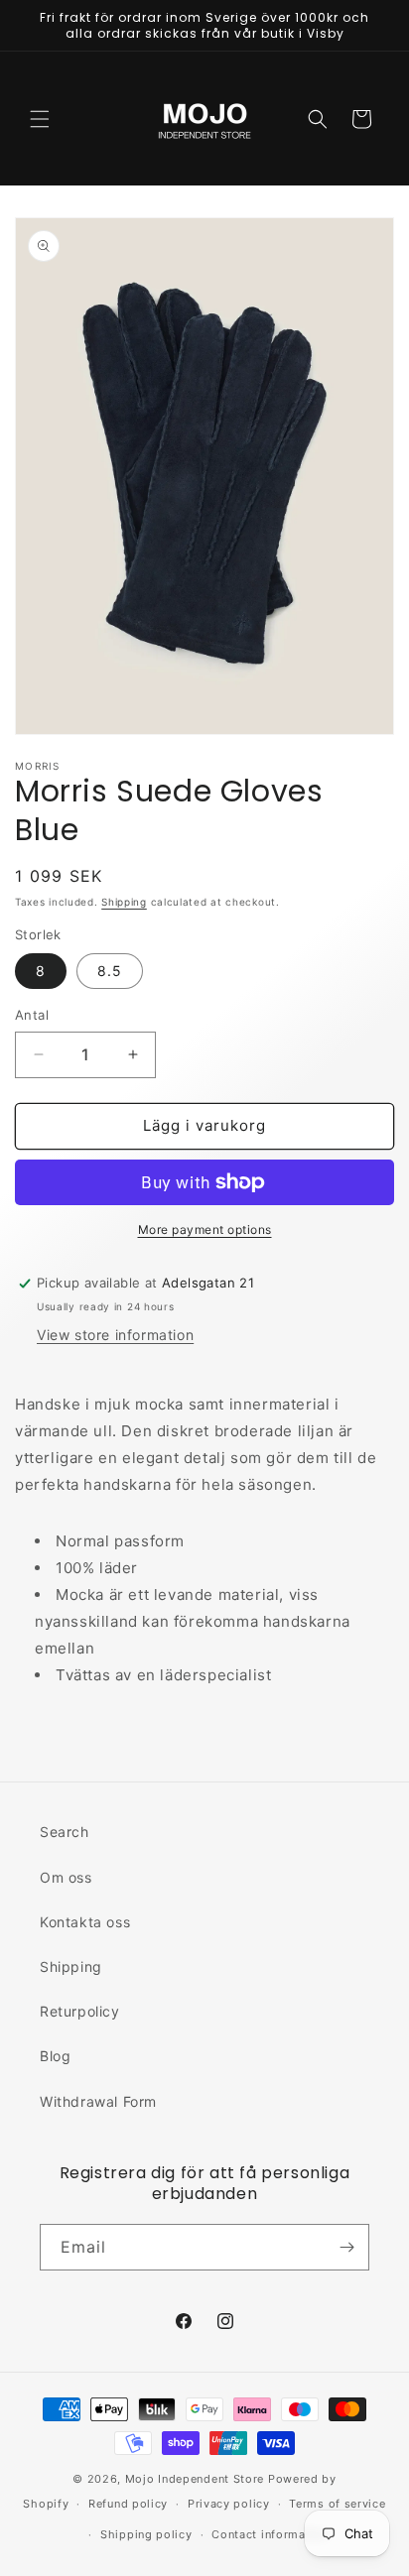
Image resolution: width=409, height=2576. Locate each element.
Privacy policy (229, 2504)
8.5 (110, 971)
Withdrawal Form (98, 2101)
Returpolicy (80, 2011)
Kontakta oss (85, 1922)
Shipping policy (146, 2534)
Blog (55, 2056)
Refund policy (128, 2504)
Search (65, 1832)
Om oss (66, 1877)
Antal (32, 1015)
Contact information (270, 2534)
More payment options (205, 1229)
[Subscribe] (346, 2247)
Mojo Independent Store (195, 2479)
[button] (40, 119)
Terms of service (337, 2504)
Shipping (124, 902)
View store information (115, 1335)
